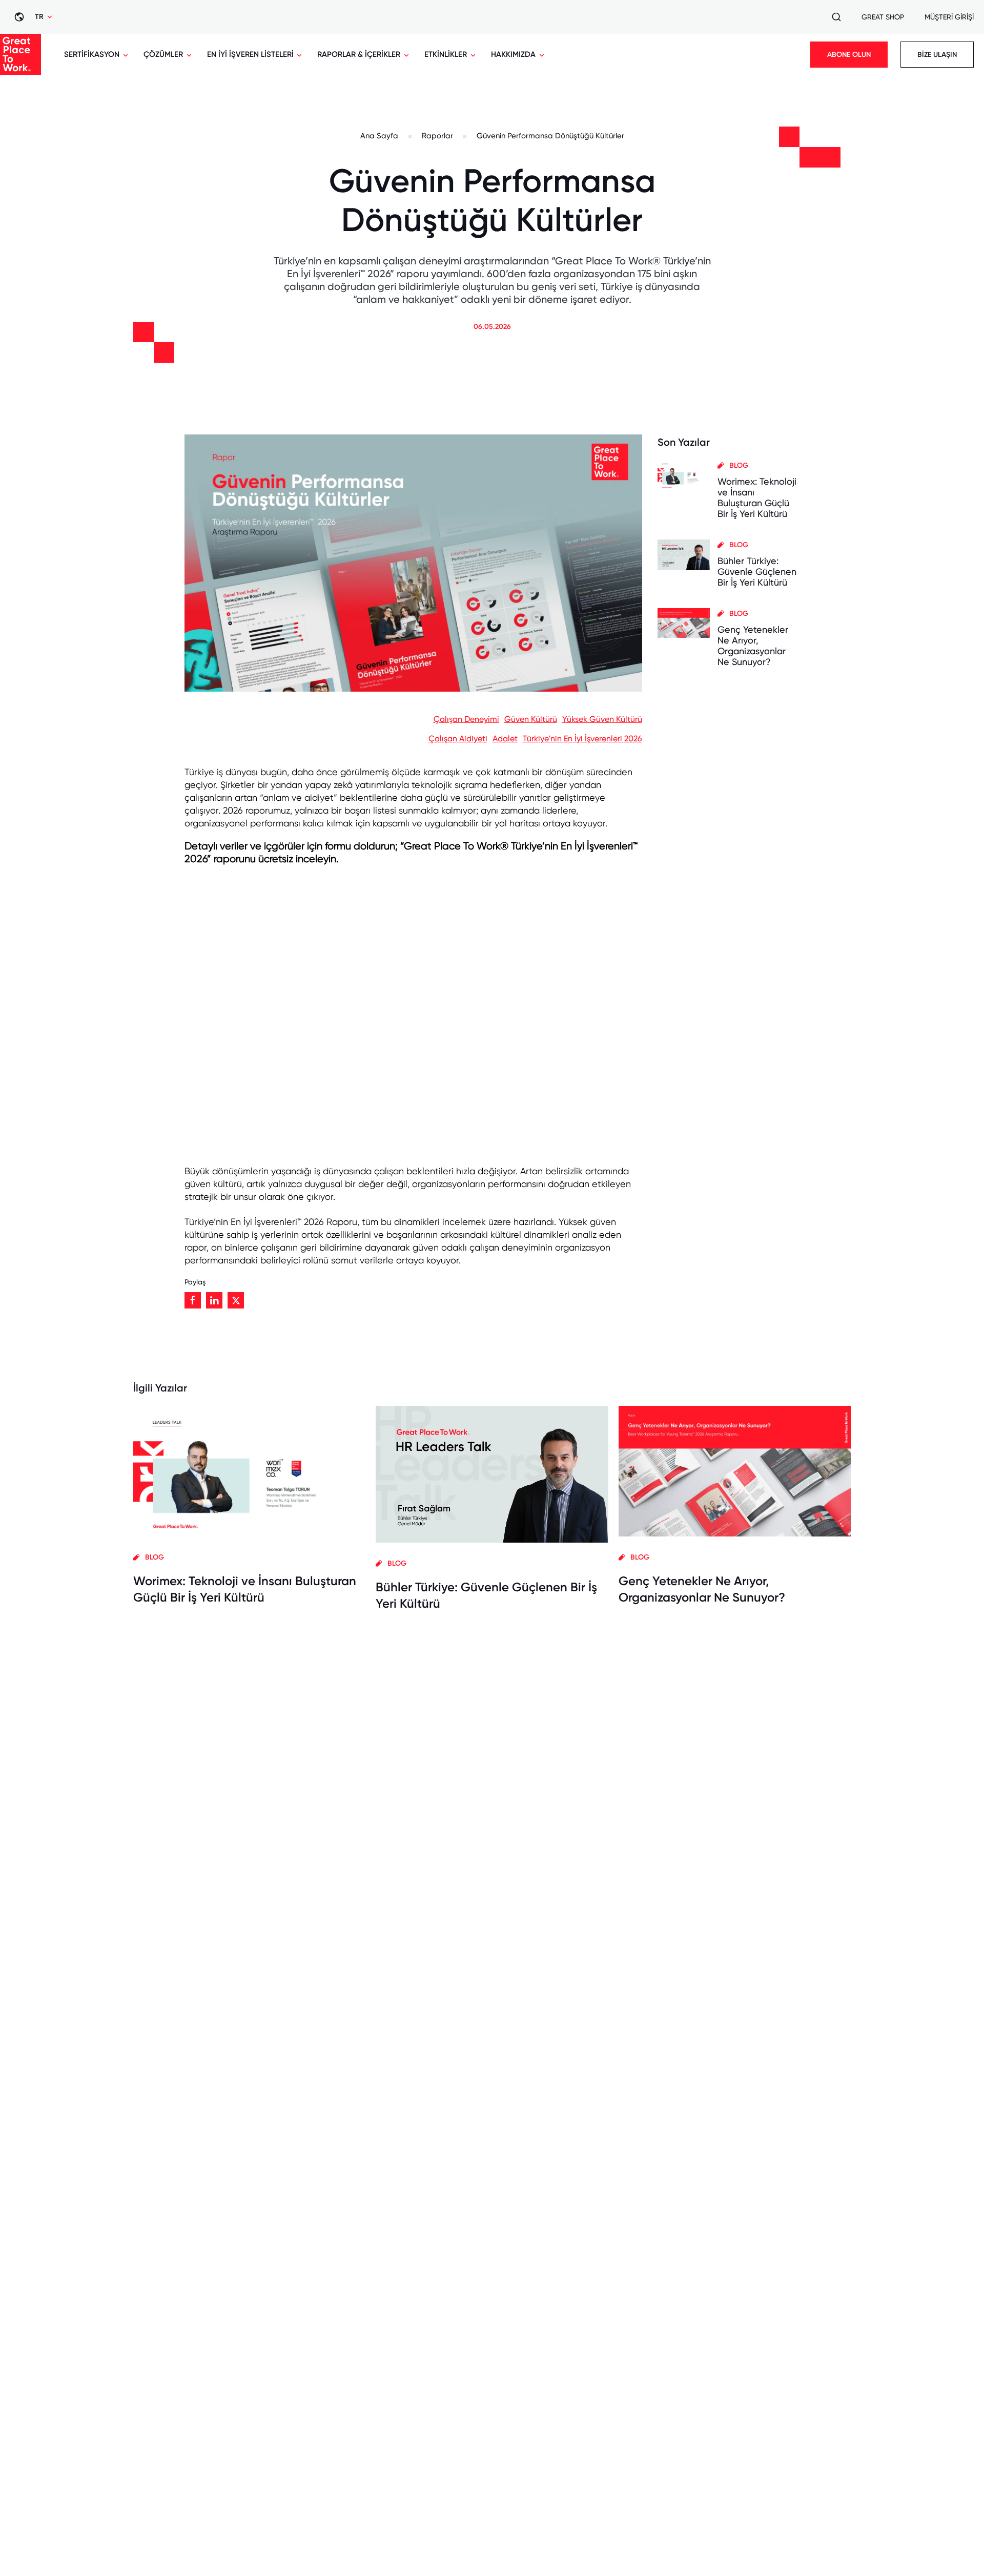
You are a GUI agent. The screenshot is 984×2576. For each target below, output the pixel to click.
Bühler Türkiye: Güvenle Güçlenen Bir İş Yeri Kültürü (757, 572)
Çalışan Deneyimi (466, 719)
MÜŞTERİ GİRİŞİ (949, 17)
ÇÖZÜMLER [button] (163, 54)
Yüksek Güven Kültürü (602, 719)
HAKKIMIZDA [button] (513, 54)
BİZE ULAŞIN (937, 55)
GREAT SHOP (883, 17)
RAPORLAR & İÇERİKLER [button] (359, 54)
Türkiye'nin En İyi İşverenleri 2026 (582, 739)
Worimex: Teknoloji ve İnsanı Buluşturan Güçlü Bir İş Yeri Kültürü (757, 497)
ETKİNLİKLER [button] (446, 54)
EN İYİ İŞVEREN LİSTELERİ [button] (250, 54)
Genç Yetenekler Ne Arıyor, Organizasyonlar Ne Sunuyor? (753, 646)
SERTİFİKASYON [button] (92, 54)
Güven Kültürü (531, 719)
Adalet (505, 739)
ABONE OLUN (849, 55)
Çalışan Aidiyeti (458, 739)
